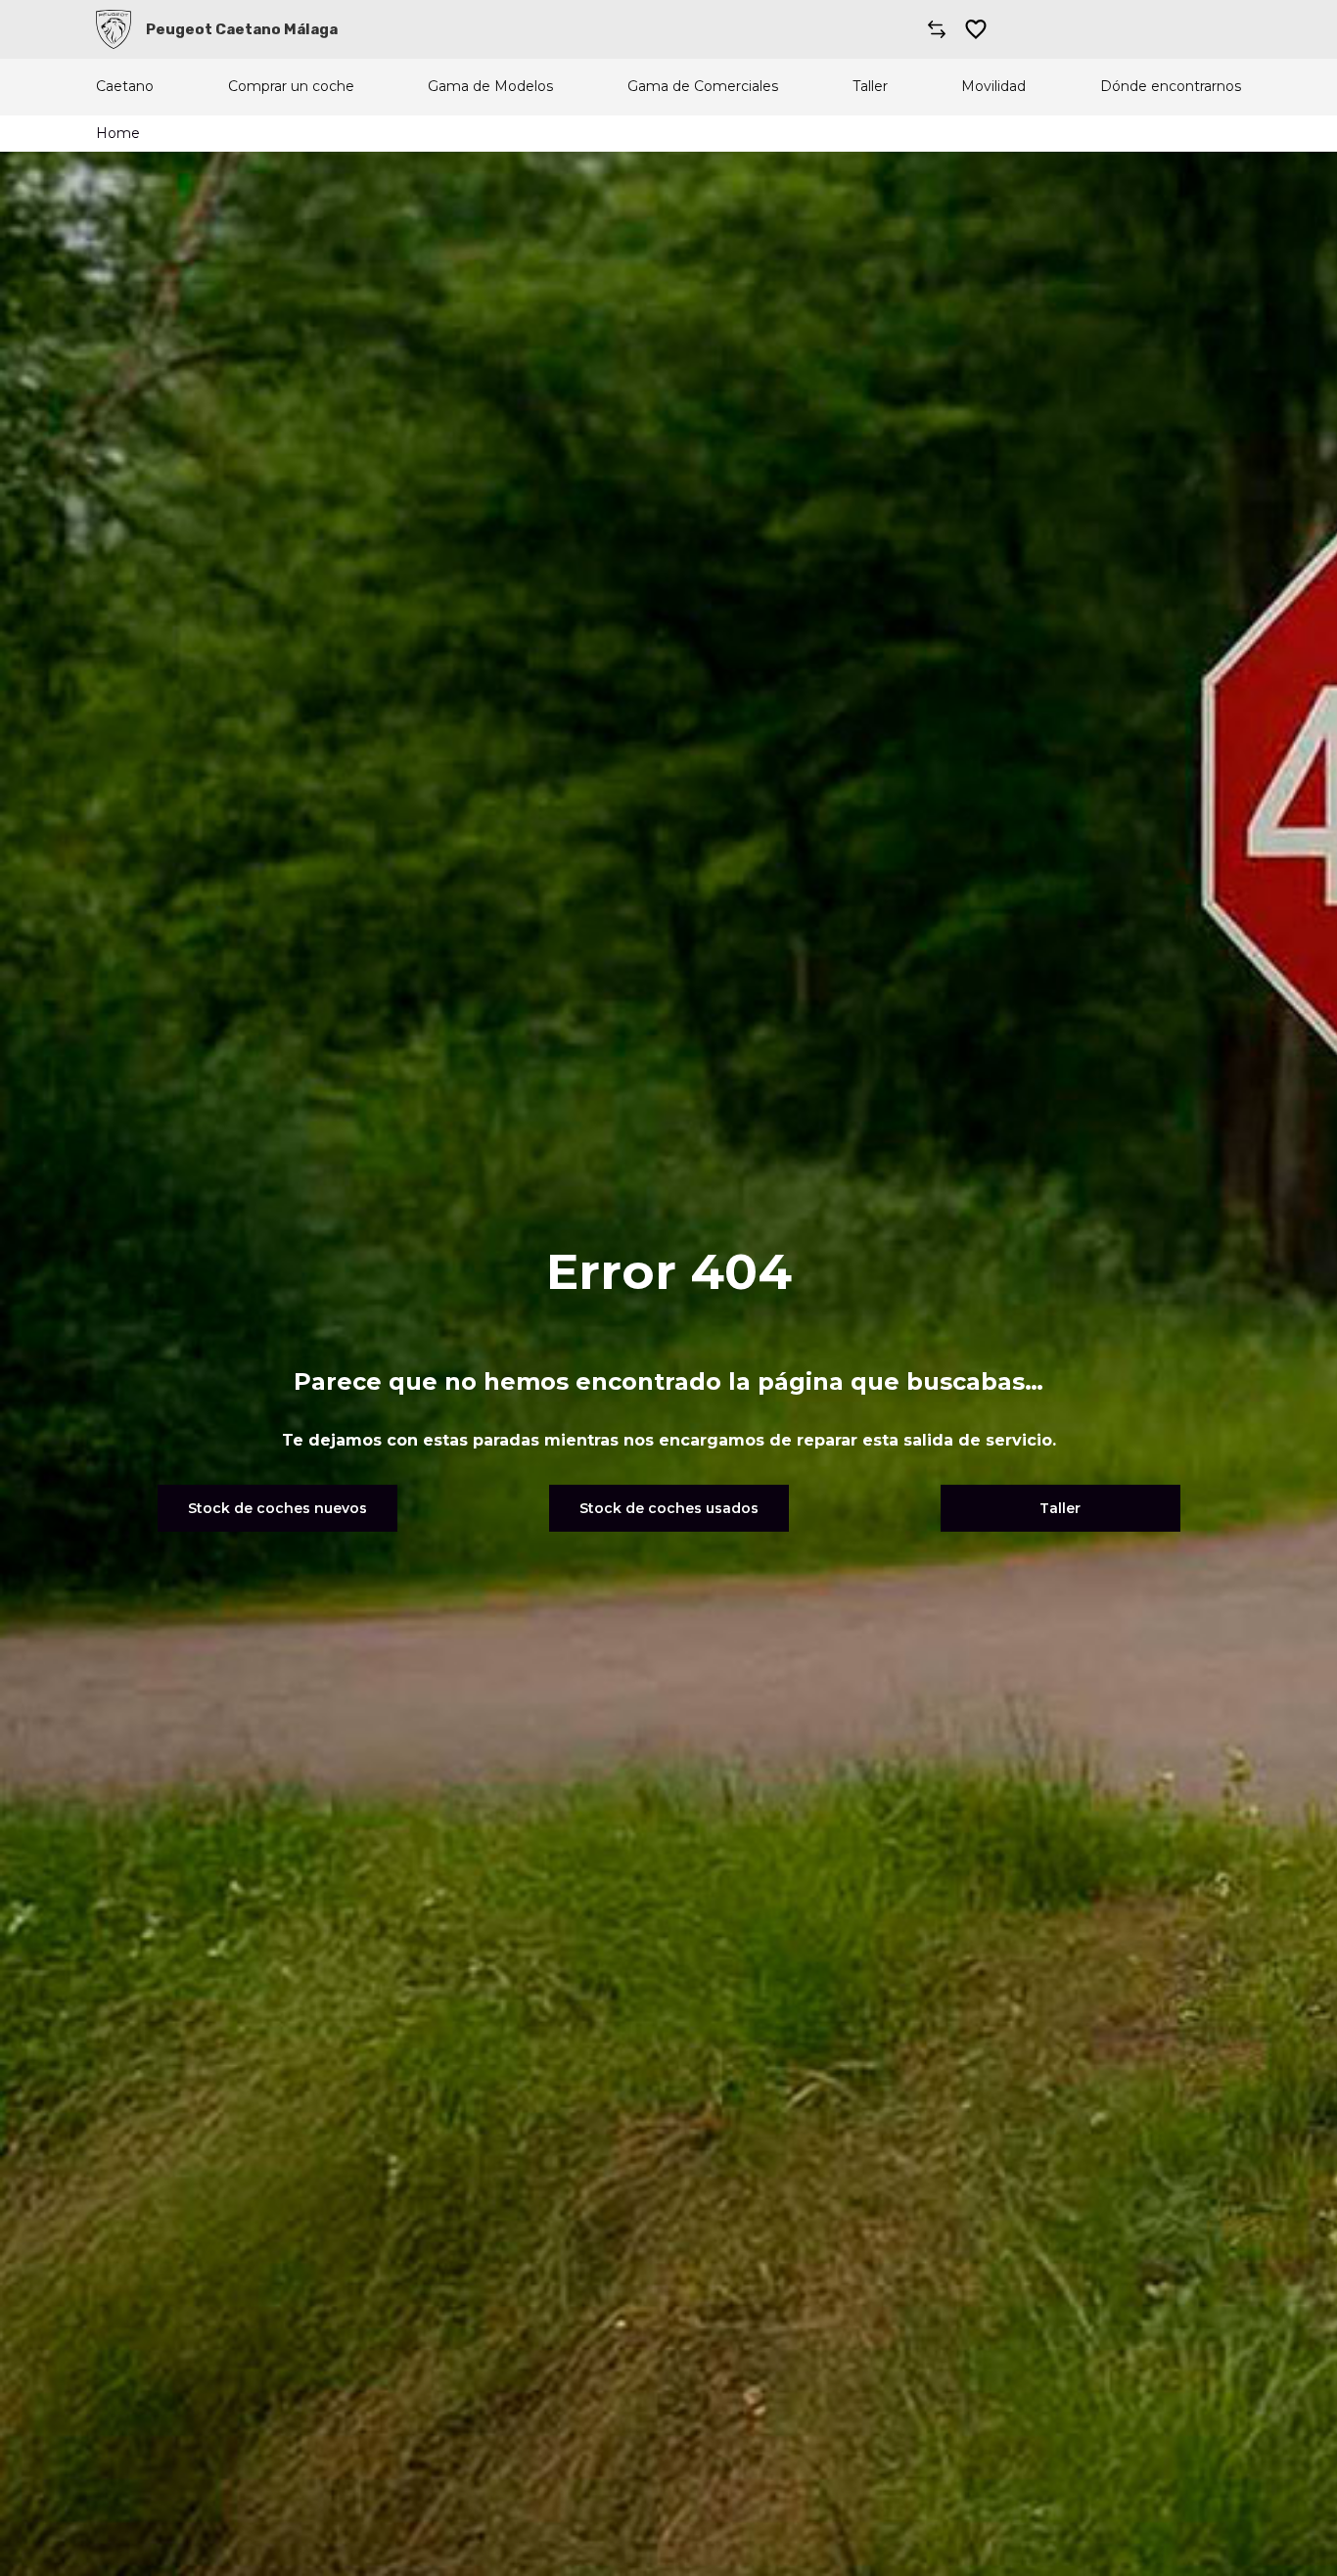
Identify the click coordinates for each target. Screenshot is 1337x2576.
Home (118, 133)
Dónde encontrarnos (1171, 87)
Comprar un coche (291, 87)
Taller (870, 87)
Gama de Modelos (490, 87)
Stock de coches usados (669, 1508)
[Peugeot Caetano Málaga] (114, 29)
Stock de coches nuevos (277, 1508)
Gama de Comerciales (703, 87)
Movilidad (993, 87)
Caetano (125, 87)
